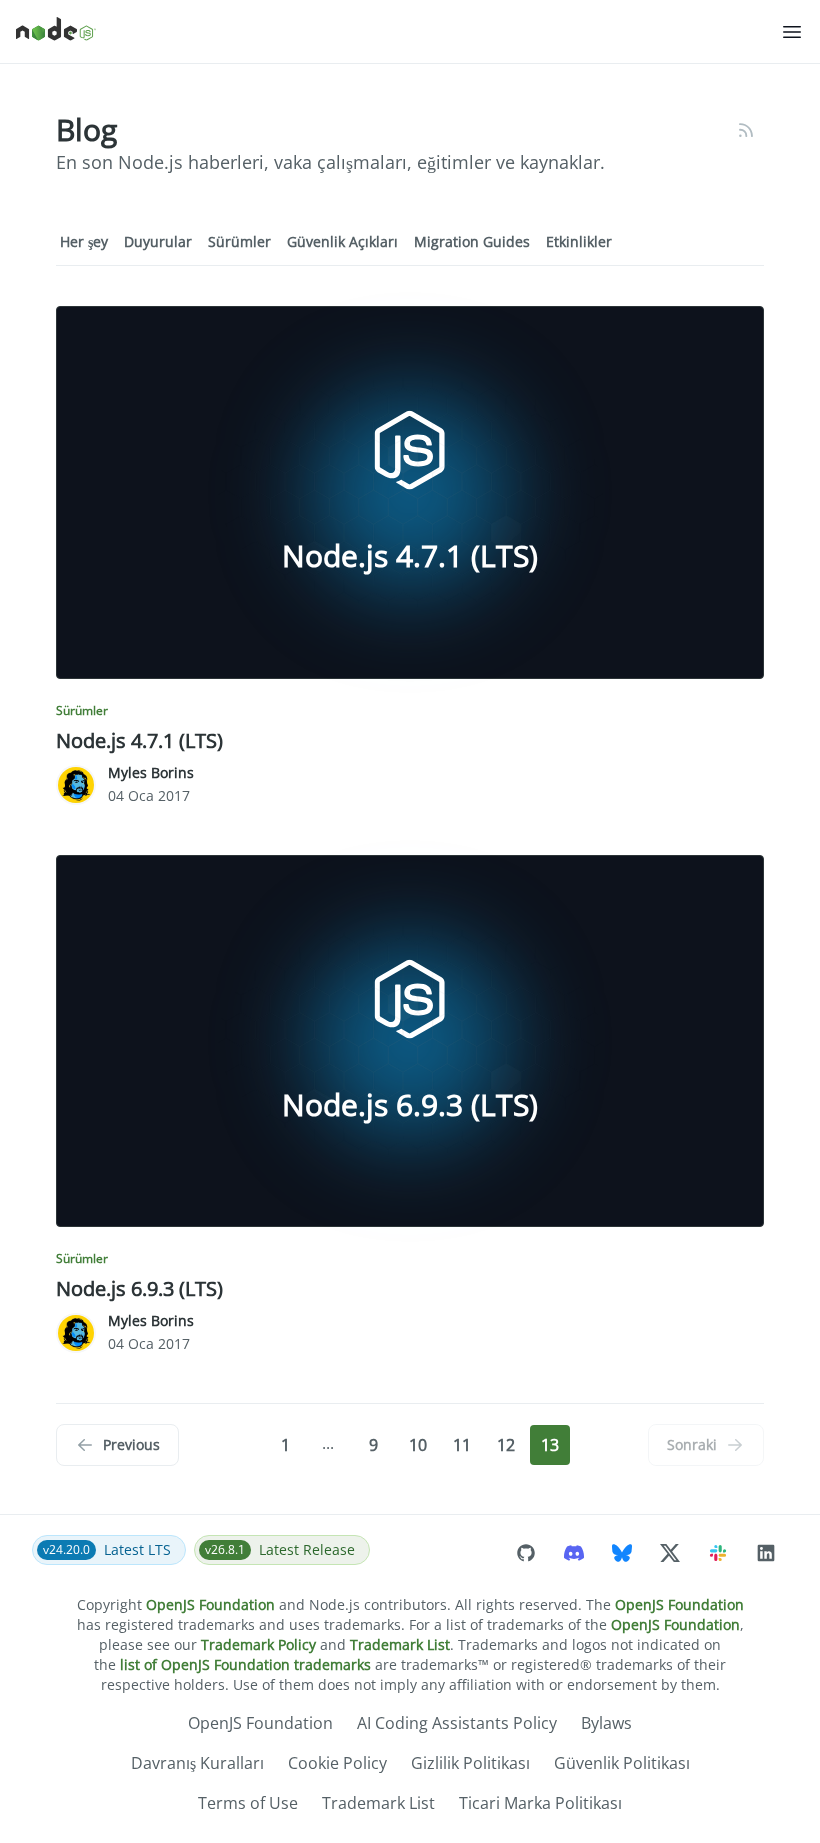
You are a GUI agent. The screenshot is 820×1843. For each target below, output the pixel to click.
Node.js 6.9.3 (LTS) (139, 1288)
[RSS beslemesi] (746, 130)
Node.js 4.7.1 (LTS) (139, 740)
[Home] (398, 32)
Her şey (84, 241)
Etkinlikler (579, 241)
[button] (792, 32)
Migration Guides (472, 241)
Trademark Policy (258, 1644)
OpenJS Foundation (210, 1604)
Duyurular (158, 241)
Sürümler (239, 241)
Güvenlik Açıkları (342, 241)
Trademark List (400, 1644)
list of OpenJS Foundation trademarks (245, 1664)
